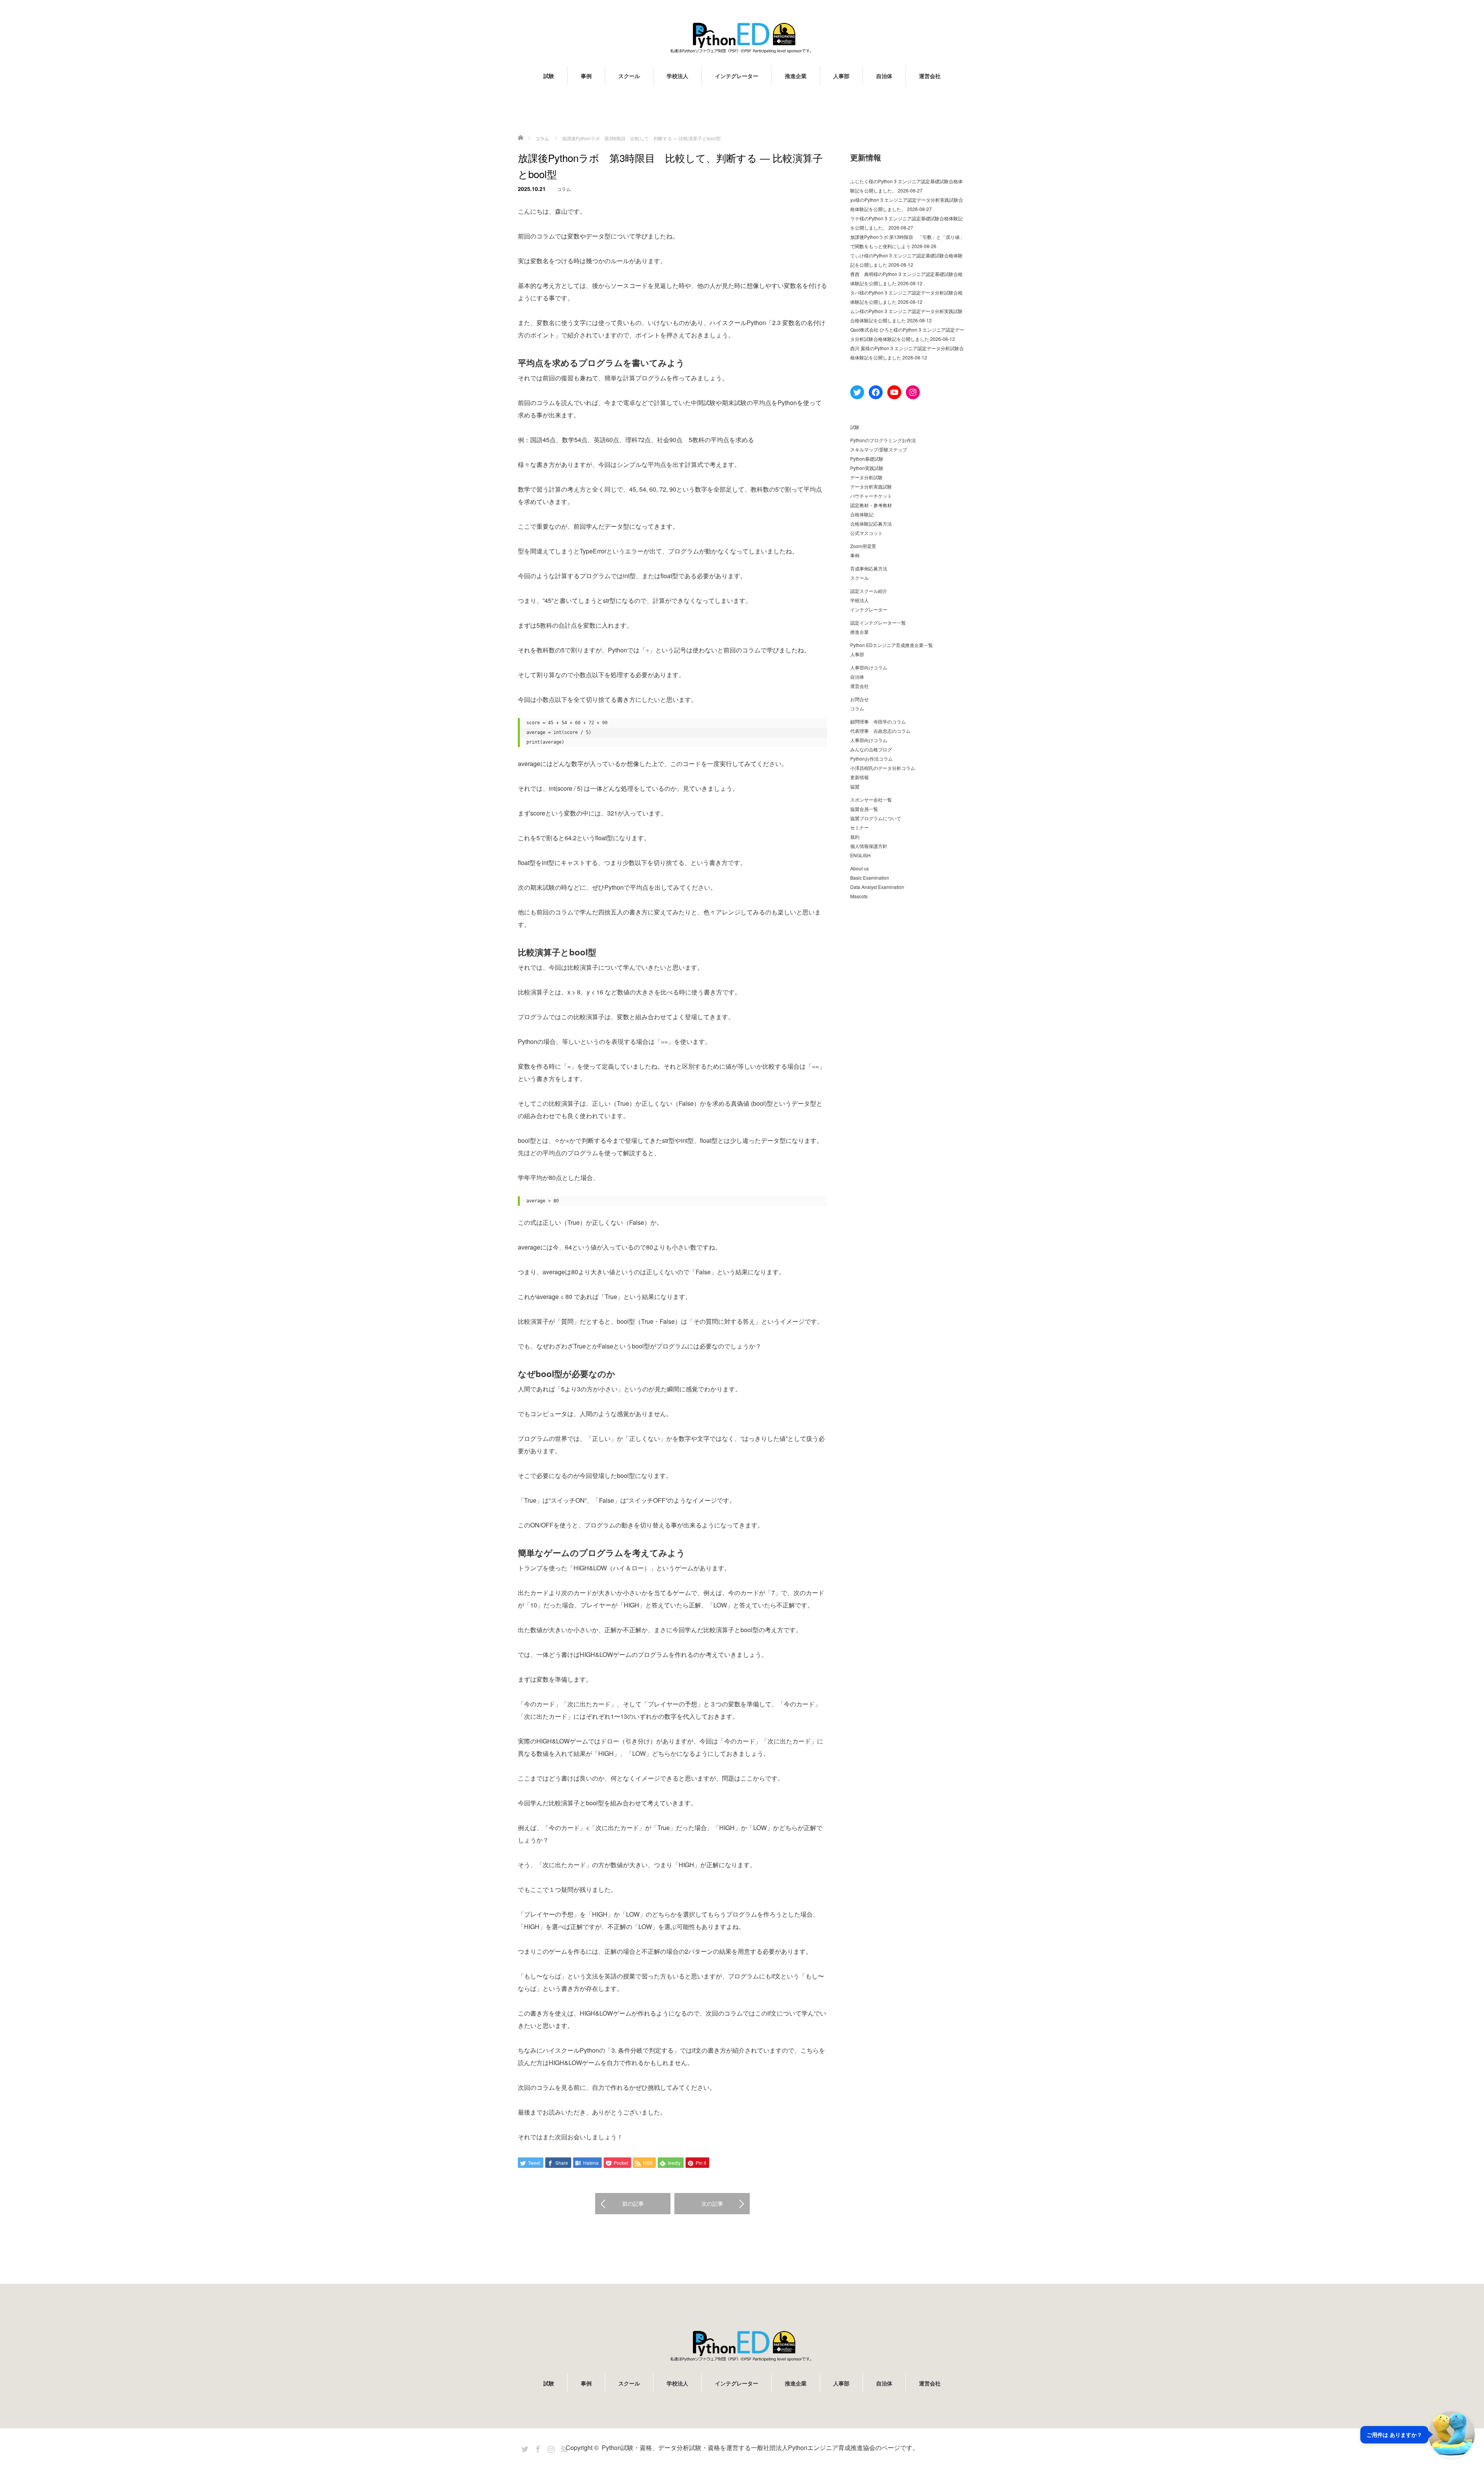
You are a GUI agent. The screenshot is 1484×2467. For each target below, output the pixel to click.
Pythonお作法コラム (871, 758)
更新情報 (859, 777)
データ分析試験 (866, 477)
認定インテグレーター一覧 (878, 622)
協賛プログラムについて (876, 818)
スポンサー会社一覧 (871, 799)
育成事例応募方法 (869, 568)
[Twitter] (524, 2448)
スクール (629, 76)
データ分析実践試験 (871, 486)
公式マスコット (866, 533)
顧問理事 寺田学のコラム (878, 721)
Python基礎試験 (867, 459)
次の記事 (712, 2203)
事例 (586, 76)
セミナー (859, 827)
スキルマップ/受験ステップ (879, 449)
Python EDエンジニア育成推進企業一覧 (892, 645)
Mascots (859, 896)
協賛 (855, 786)
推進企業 (796, 76)
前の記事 (633, 2203)
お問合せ (859, 699)
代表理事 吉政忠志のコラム (880, 731)
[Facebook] (537, 2448)
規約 (855, 837)
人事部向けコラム (869, 667)
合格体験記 (862, 514)
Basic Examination (870, 878)
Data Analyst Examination (877, 887)
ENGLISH (860, 855)
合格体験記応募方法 (871, 524)
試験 (549, 76)
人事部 (841, 76)
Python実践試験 (867, 468)
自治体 (884, 76)
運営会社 (930, 76)
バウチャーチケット (871, 496)
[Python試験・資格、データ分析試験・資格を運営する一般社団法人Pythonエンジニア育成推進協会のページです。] (742, 38)
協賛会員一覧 (864, 809)
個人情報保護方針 (869, 846)
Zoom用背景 (863, 546)
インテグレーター (737, 76)
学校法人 (677, 76)
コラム (564, 189)
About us (859, 868)
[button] (1418, 2435)
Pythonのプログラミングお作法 (883, 440)
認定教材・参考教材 (871, 505)
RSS (563, 2448)
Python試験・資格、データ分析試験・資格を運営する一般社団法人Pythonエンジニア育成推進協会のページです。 (760, 2447)
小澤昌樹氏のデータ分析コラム (883, 768)
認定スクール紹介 (869, 591)
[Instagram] (550, 2448)
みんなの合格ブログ (871, 749)
